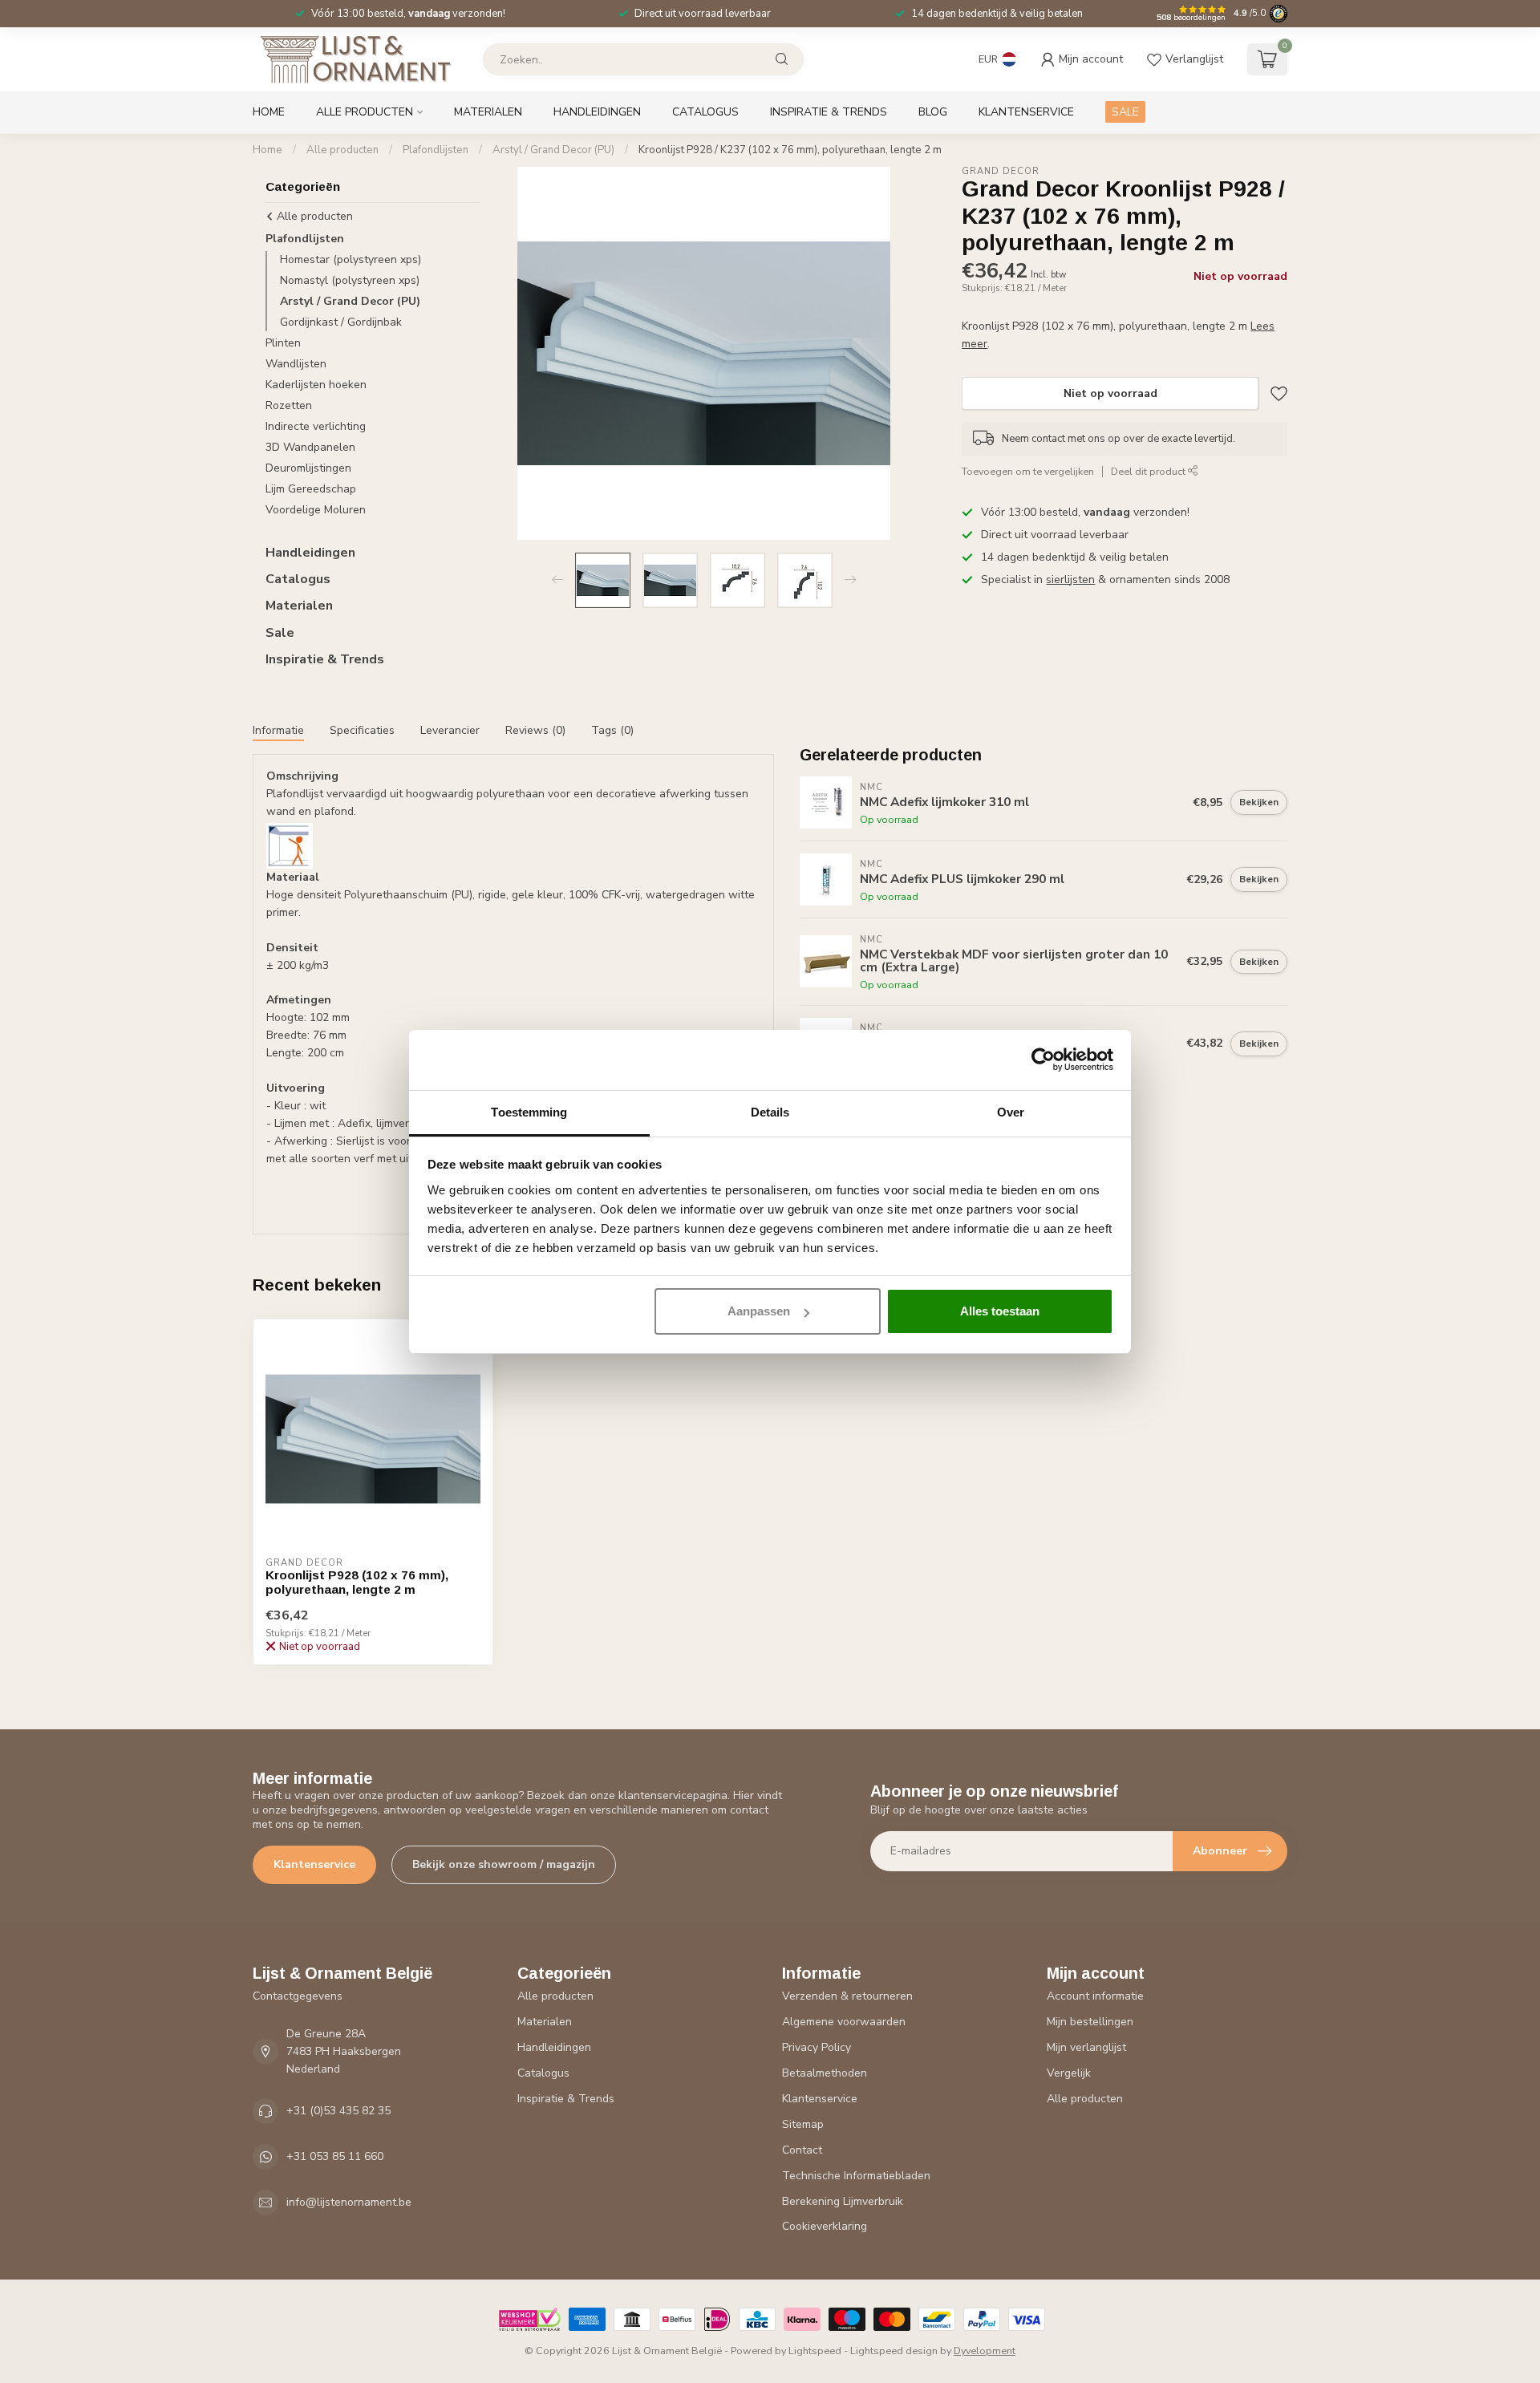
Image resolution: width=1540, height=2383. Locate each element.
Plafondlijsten (436, 150)
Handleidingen (597, 112)
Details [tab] (770, 1112)
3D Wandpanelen (310, 447)
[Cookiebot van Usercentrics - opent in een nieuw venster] (1043, 1060)
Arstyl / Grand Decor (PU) (553, 150)
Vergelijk (1069, 2073)
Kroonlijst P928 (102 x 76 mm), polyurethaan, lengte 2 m (357, 1582)
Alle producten (365, 112)
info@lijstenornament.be (349, 2202)
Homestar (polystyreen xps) (351, 259)
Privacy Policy (817, 2047)
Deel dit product (1149, 471)
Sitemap (803, 2124)
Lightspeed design (894, 2351)
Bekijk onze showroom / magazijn (504, 1864)
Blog (933, 112)
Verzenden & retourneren (847, 1996)
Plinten (283, 343)
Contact (802, 2150)
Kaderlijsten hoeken (316, 385)
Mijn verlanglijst (1086, 2047)
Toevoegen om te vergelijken (1028, 471)
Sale (280, 633)
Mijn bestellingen (1090, 2022)
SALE (1125, 112)
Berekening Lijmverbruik (843, 2201)
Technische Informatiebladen (856, 2176)
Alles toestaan (1000, 1311)
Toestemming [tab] (529, 1112)
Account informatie (1095, 1996)
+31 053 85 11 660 (335, 2156)
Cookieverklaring (825, 2226)
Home (269, 112)
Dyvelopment (985, 2351)
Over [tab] (1011, 1112)
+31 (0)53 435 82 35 (338, 2111)
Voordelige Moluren (316, 510)
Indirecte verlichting (316, 426)
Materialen (488, 112)
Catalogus (705, 112)
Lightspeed (815, 2351)
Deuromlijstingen (308, 468)
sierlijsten (1070, 580)
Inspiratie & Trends (829, 112)
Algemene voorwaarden (844, 2022)
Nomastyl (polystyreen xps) (350, 280)
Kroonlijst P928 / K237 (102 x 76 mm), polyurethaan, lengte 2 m (790, 150)
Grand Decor (1001, 171)
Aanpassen (759, 1311)
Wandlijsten (296, 364)
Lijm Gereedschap (311, 489)
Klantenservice (1026, 112)
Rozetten (289, 405)
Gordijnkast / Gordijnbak (341, 322)
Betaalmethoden (825, 2073)
